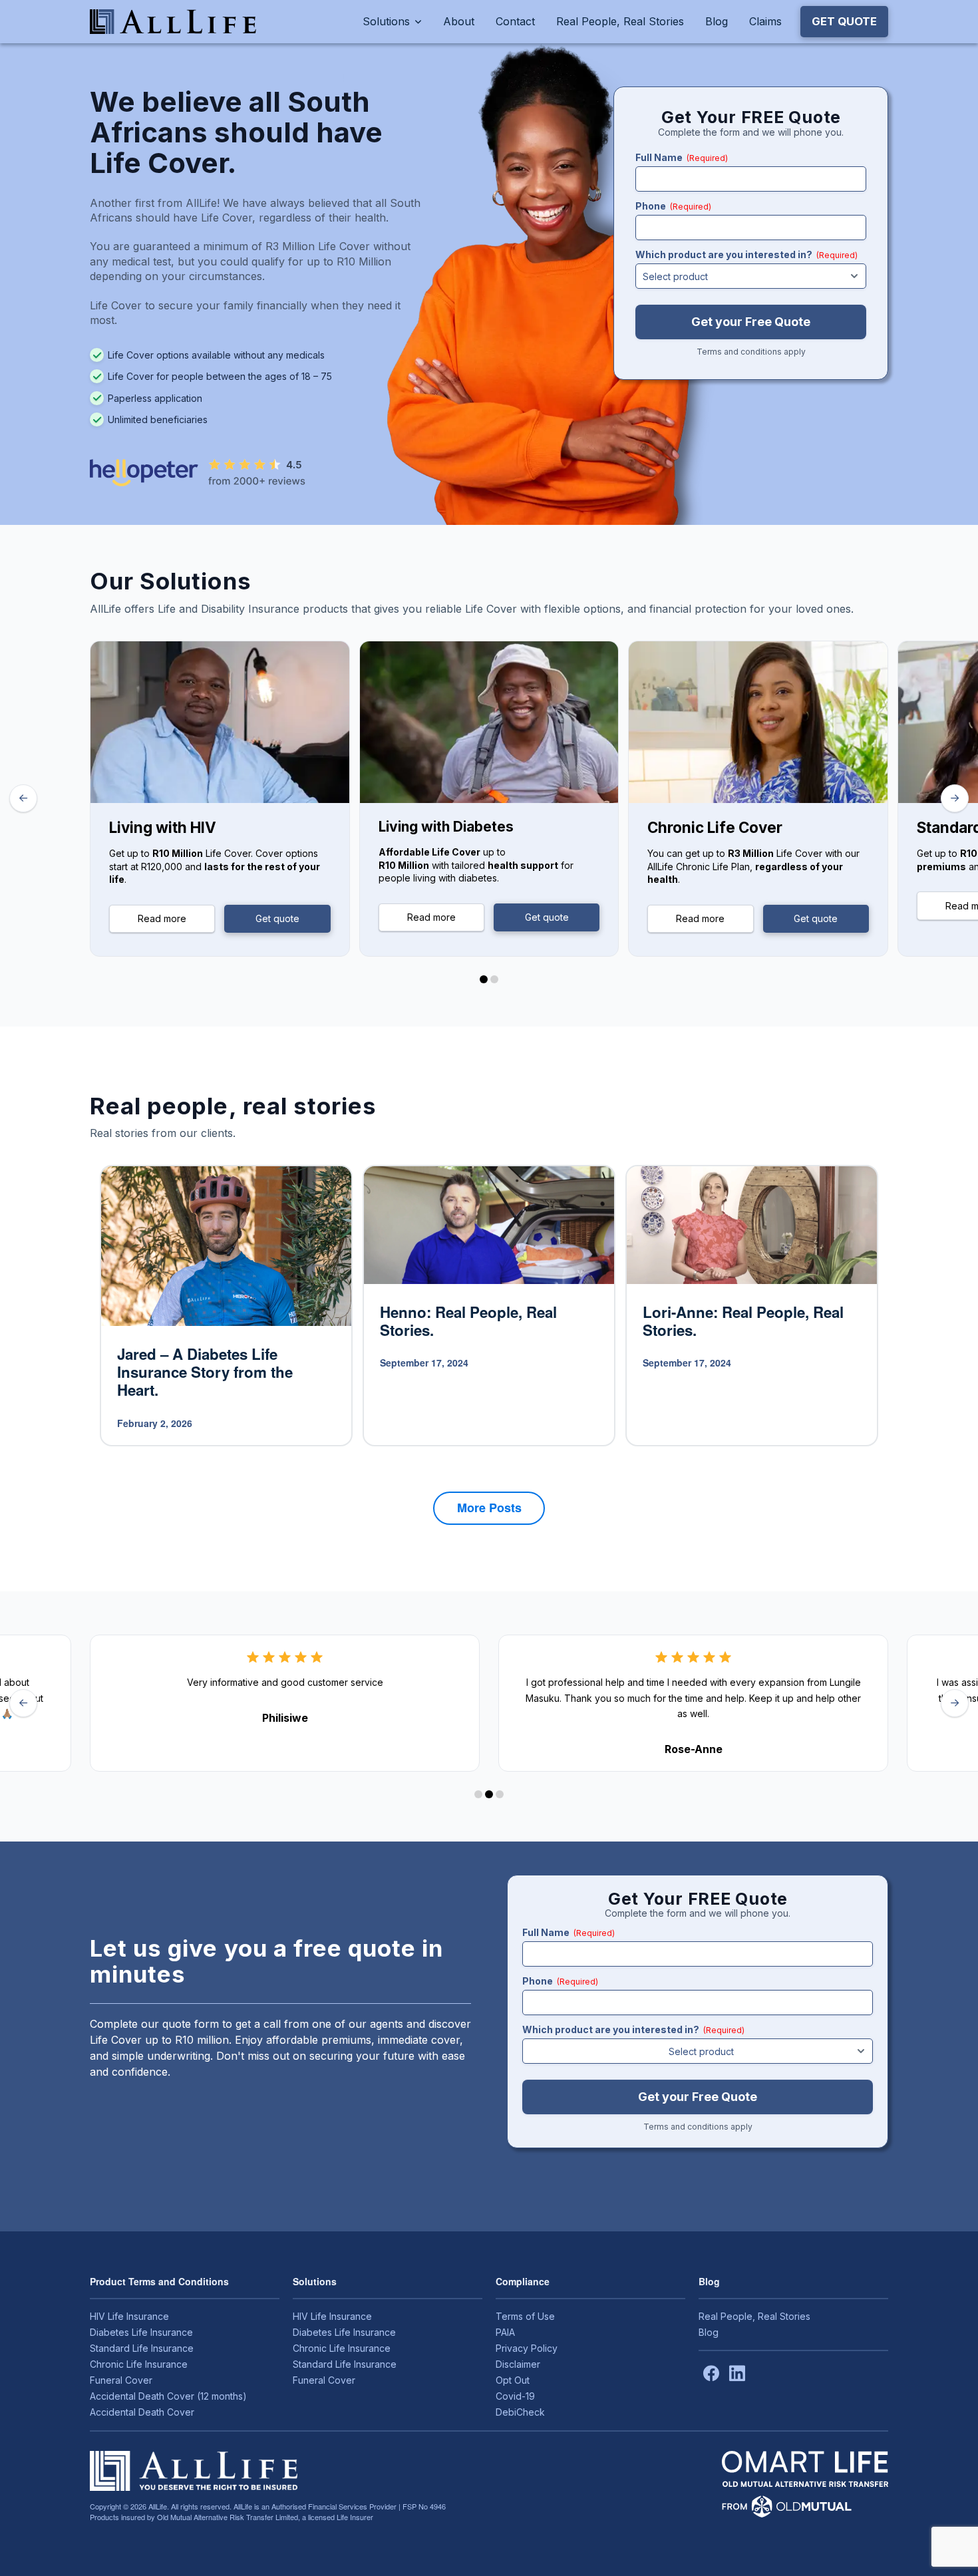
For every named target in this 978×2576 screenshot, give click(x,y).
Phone (673, 206)
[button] (844, 21)
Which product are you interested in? (746, 254)
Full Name (682, 157)
